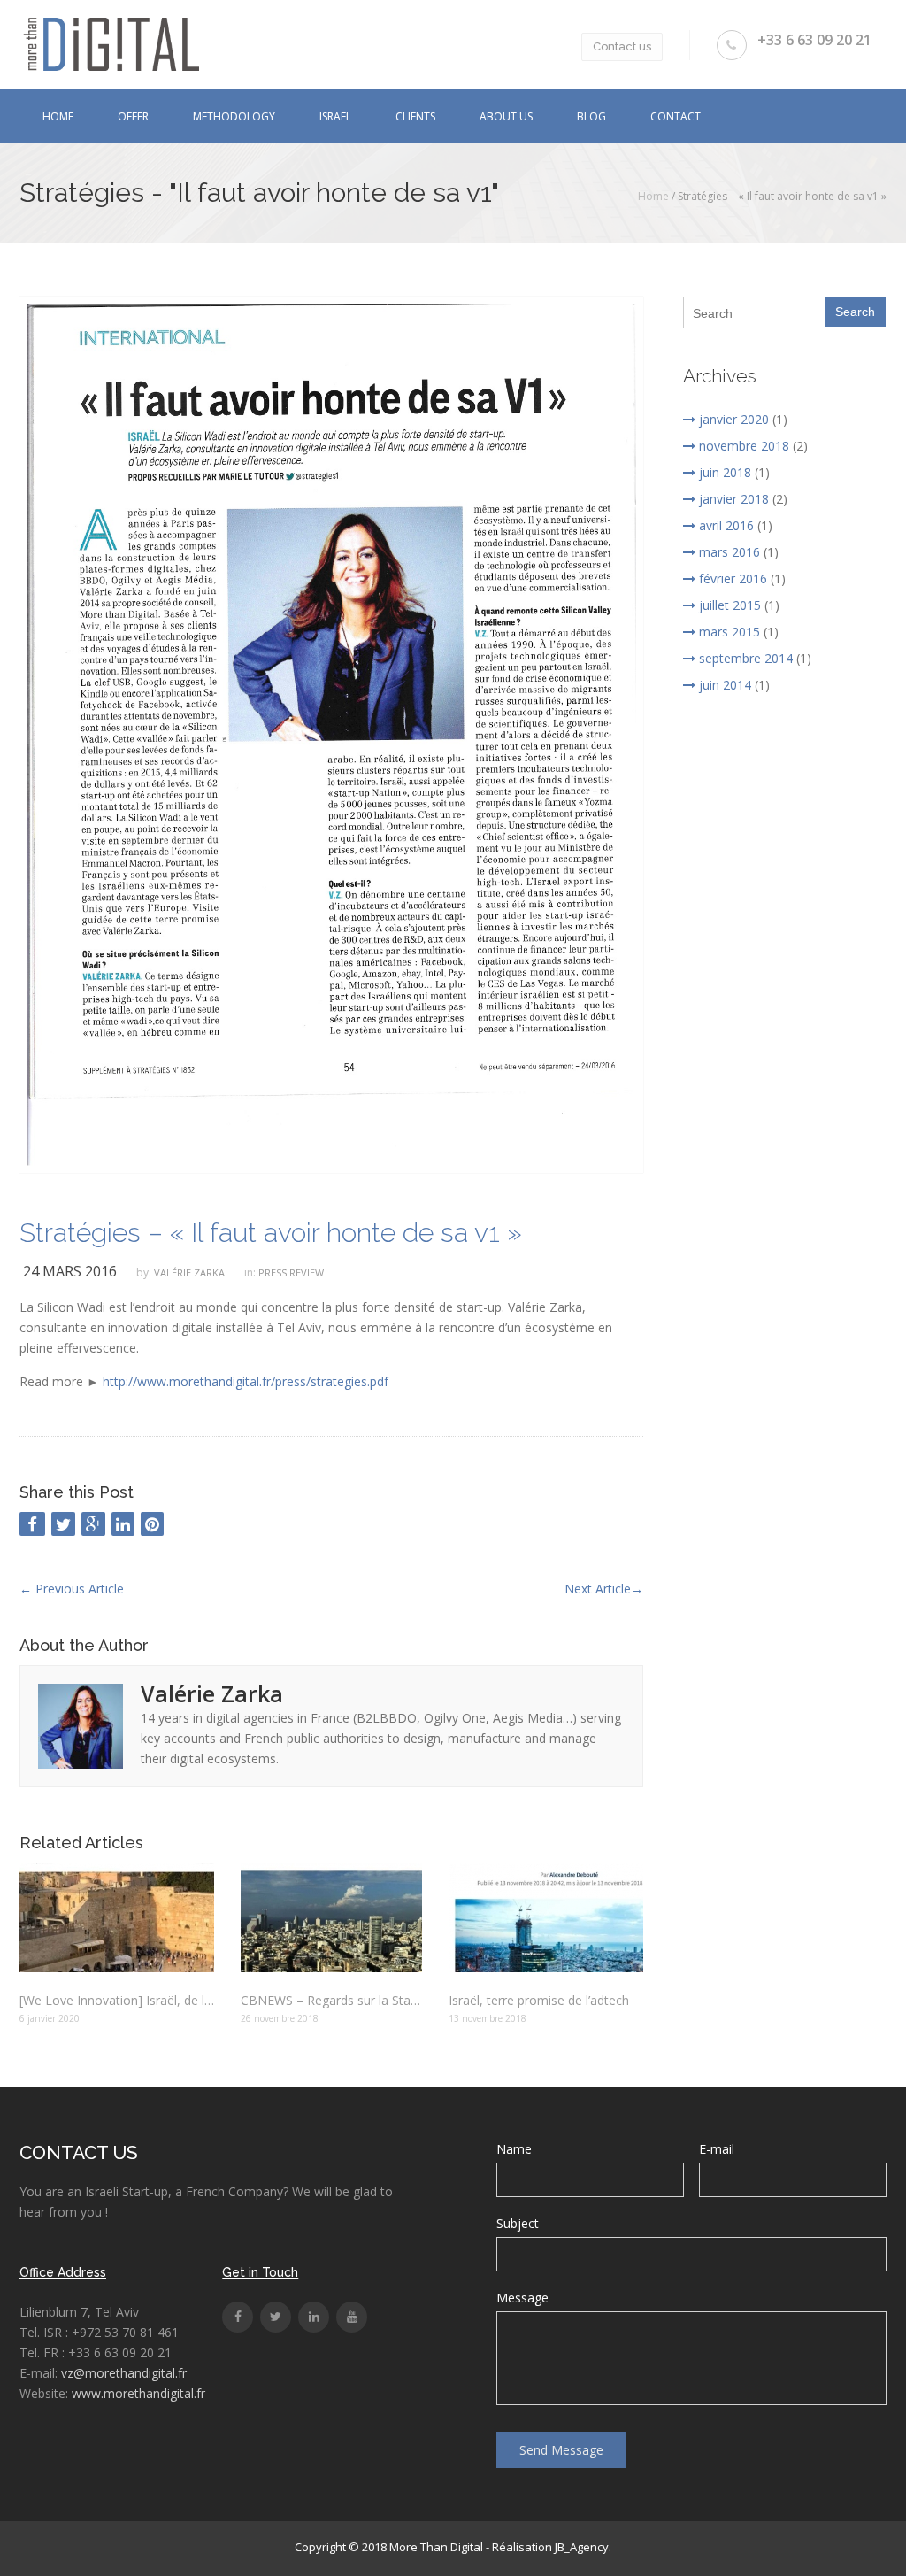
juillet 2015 (730, 605)
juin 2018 (725, 472)
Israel (335, 116)
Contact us (622, 46)
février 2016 (733, 578)
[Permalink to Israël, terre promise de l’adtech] (546, 1917)
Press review (291, 1273)
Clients (415, 116)
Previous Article (72, 1589)
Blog (591, 116)
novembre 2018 (744, 446)
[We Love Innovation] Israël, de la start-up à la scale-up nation (117, 2000)
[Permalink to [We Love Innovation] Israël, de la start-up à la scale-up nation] (117, 1917)
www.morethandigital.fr (138, 2393)
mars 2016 (729, 552)
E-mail (717, 2149)
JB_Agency (582, 2547)
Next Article (604, 1589)
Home (58, 116)
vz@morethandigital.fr (124, 2373)
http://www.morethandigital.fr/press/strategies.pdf (246, 1381)
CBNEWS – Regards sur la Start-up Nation (331, 2000)
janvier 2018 (734, 499)
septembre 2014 (746, 658)
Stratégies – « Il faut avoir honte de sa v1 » (271, 1233)
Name (514, 2149)
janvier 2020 (734, 419)
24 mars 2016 (70, 1271)
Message (522, 2298)
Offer (133, 116)
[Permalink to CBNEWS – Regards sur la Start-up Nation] (331, 1917)
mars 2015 (729, 632)
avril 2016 (726, 525)
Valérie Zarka (189, 1273)
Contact (676, 116)
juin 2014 (725, 685)
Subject (518, 2223)
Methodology (234, 116)
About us (506, 116)
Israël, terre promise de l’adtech (539, 2000)
